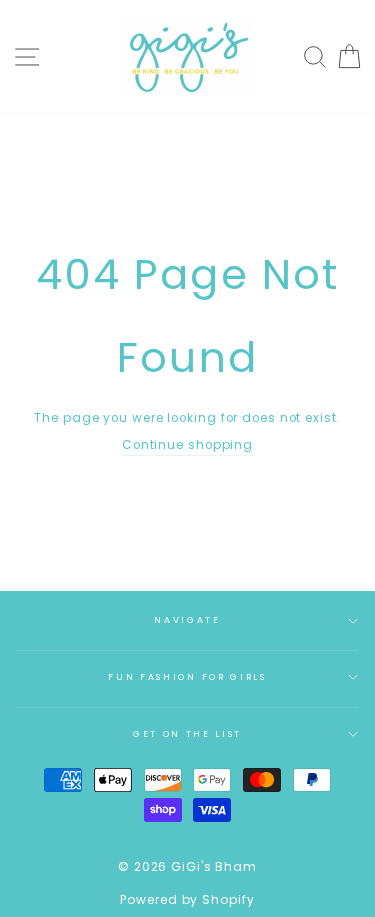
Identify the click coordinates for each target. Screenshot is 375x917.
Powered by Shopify (187, 899)
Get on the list (187, 734)
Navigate (187, 620)
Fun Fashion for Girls (187, 677)
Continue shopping (187, 445)
